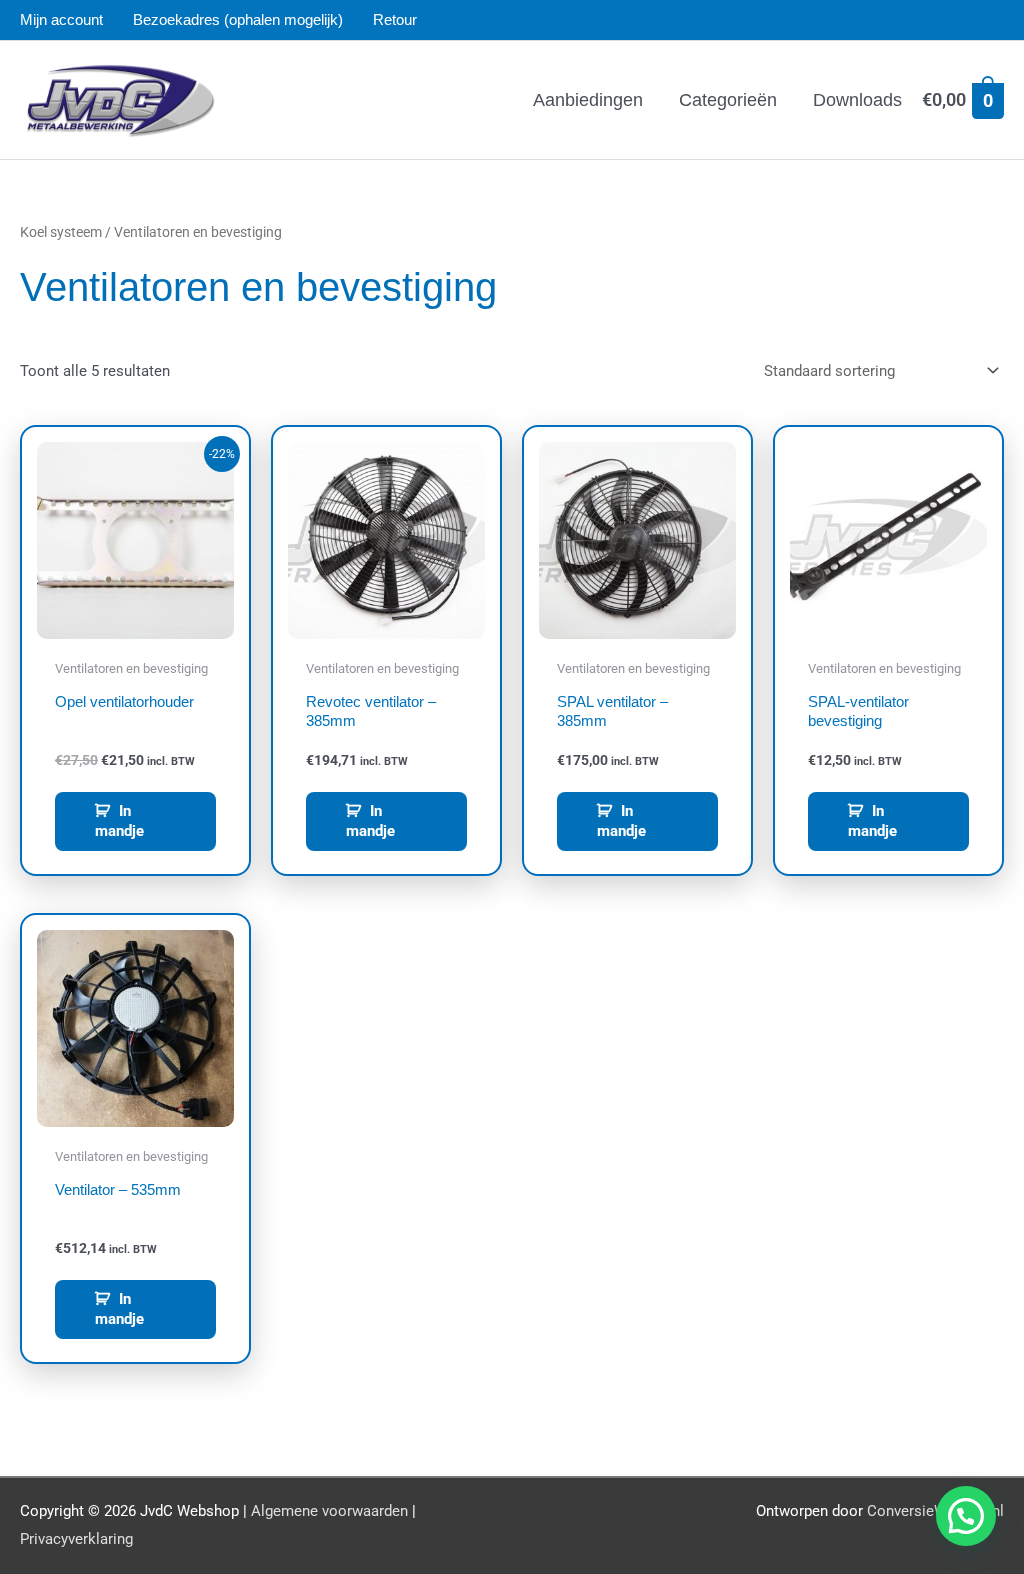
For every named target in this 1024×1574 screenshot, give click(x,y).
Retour (395, 19)
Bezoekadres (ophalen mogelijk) (238, 19)
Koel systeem (61, 232)
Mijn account (61, 19)
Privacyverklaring (76, 1539)
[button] (966, 1516)
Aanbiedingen (588, 100)
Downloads (857, 100)
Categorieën (728, 100)
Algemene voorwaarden (329, 1511)
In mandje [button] (119, 821)
